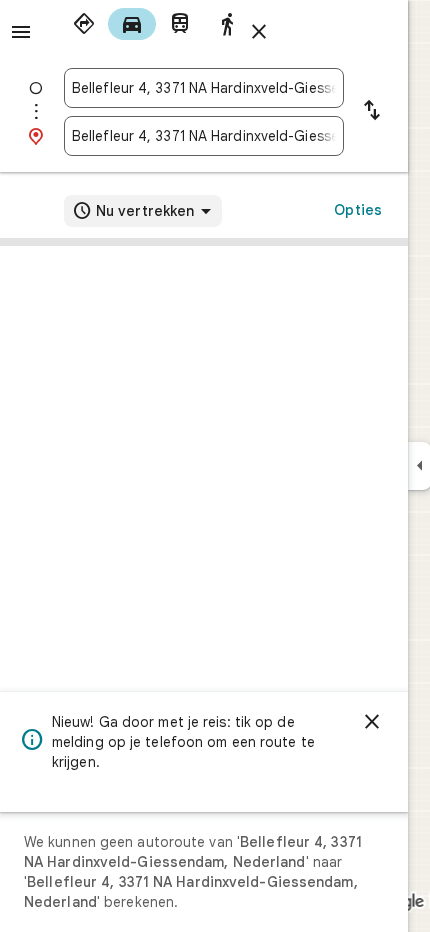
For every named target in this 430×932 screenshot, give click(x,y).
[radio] (84, 24)
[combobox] (204, 88)
